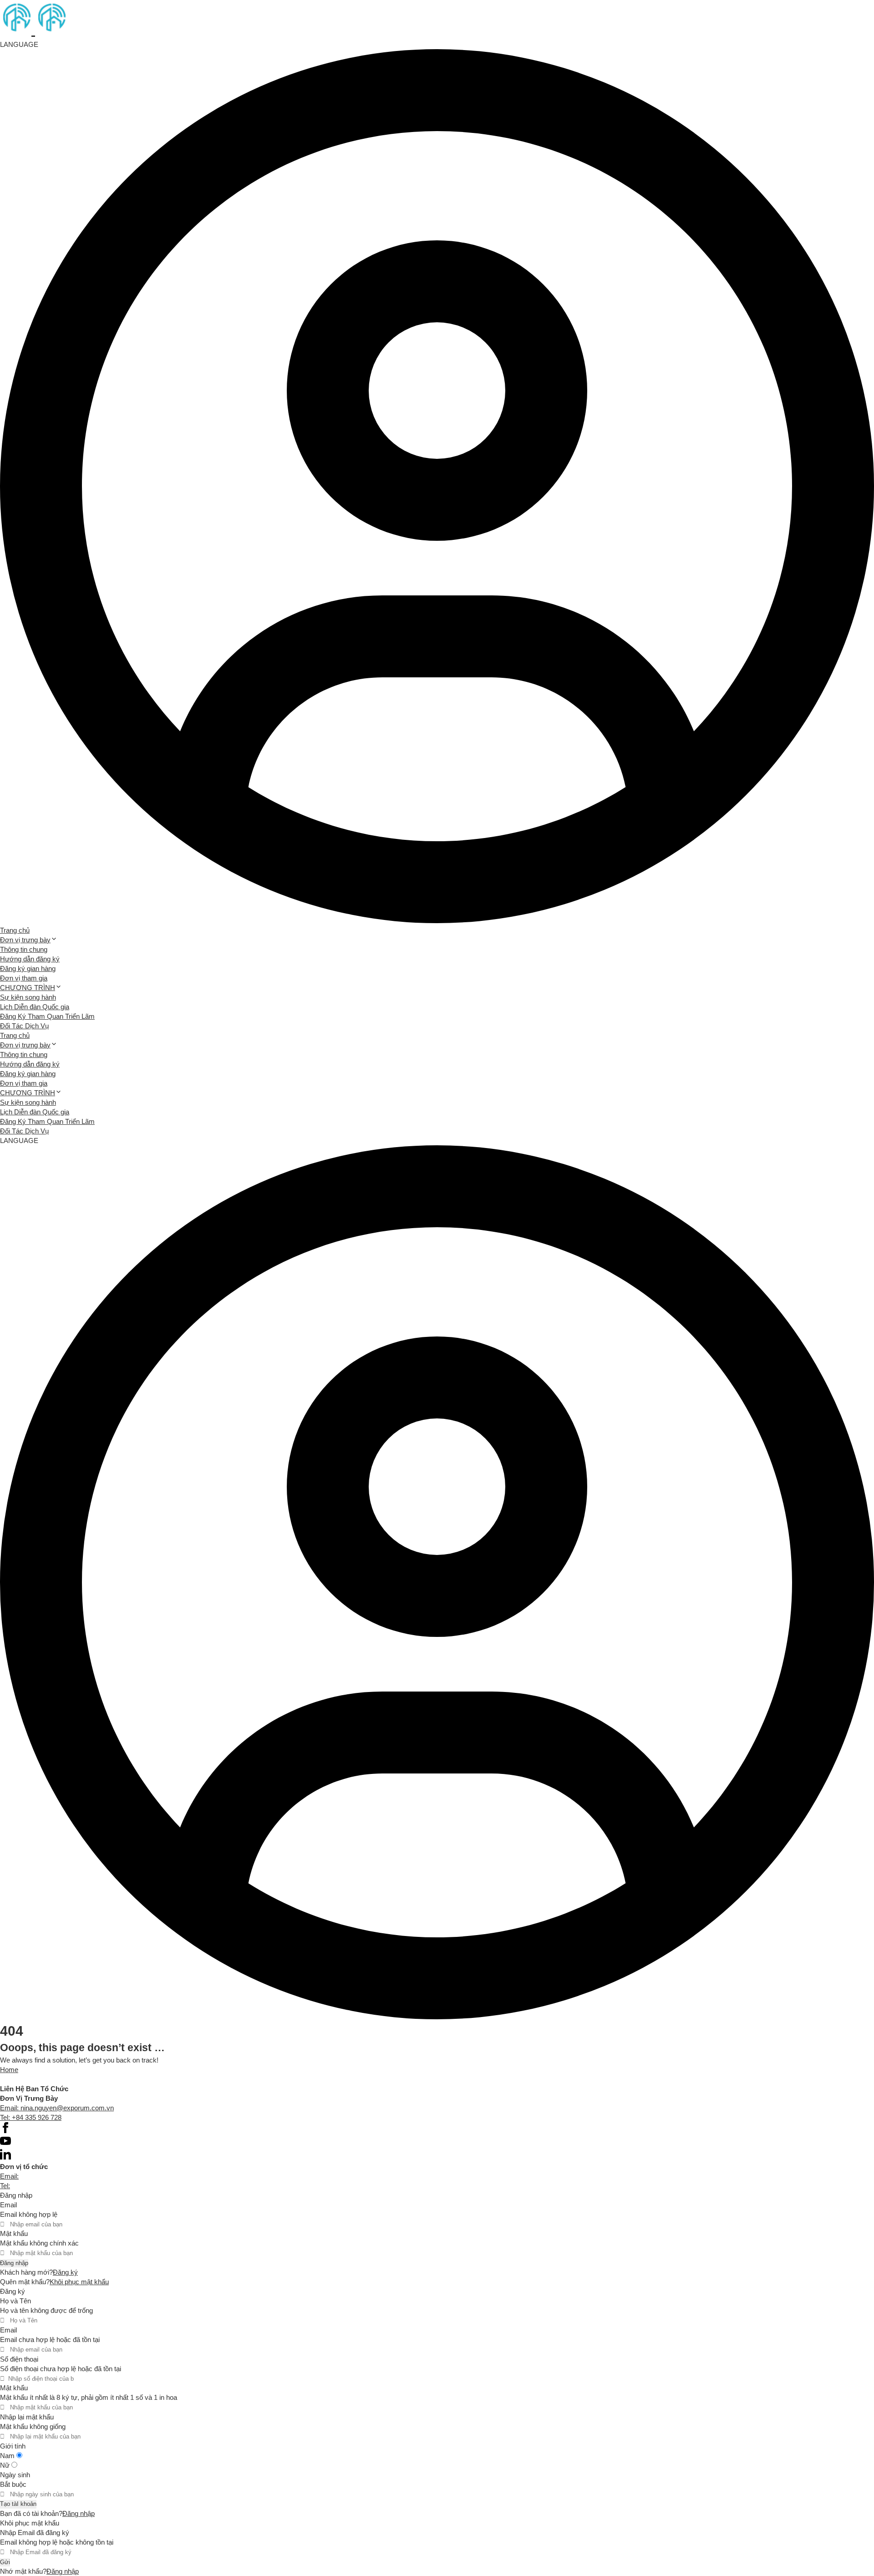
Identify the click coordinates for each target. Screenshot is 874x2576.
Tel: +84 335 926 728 (31, 2117)
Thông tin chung (24, 949)
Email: (9, 2176)
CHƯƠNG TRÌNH (28, 988)
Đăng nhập (14, 2263)
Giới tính (13, 2446)
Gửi (5, 2562)
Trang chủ (15, 930)
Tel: (5, 2186)
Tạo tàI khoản (18, 2504)
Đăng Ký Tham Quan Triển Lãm (47, 1016)
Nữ (6, 2465)
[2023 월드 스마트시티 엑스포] (33, 30)
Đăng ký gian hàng (28, 968)
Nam (8, 2456)
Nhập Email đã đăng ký (35, 2533)
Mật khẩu (14, 2233)
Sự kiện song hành (28, 997)
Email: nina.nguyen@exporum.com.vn (57, 2108)
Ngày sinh (15, 2475)
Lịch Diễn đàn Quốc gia (35, 1007)
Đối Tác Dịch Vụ (24, 1026)
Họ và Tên (15, 2301)
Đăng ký (65, 2272)
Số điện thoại (19, 2359)
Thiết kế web (19, 2079)
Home (9, 2070)
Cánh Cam (67, 2079)
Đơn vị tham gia (24, 978)
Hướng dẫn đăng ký (30, 959)
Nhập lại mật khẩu (27, 2417)
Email (8, 2205)
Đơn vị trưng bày (25, 940)
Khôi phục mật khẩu (79, 2282)
